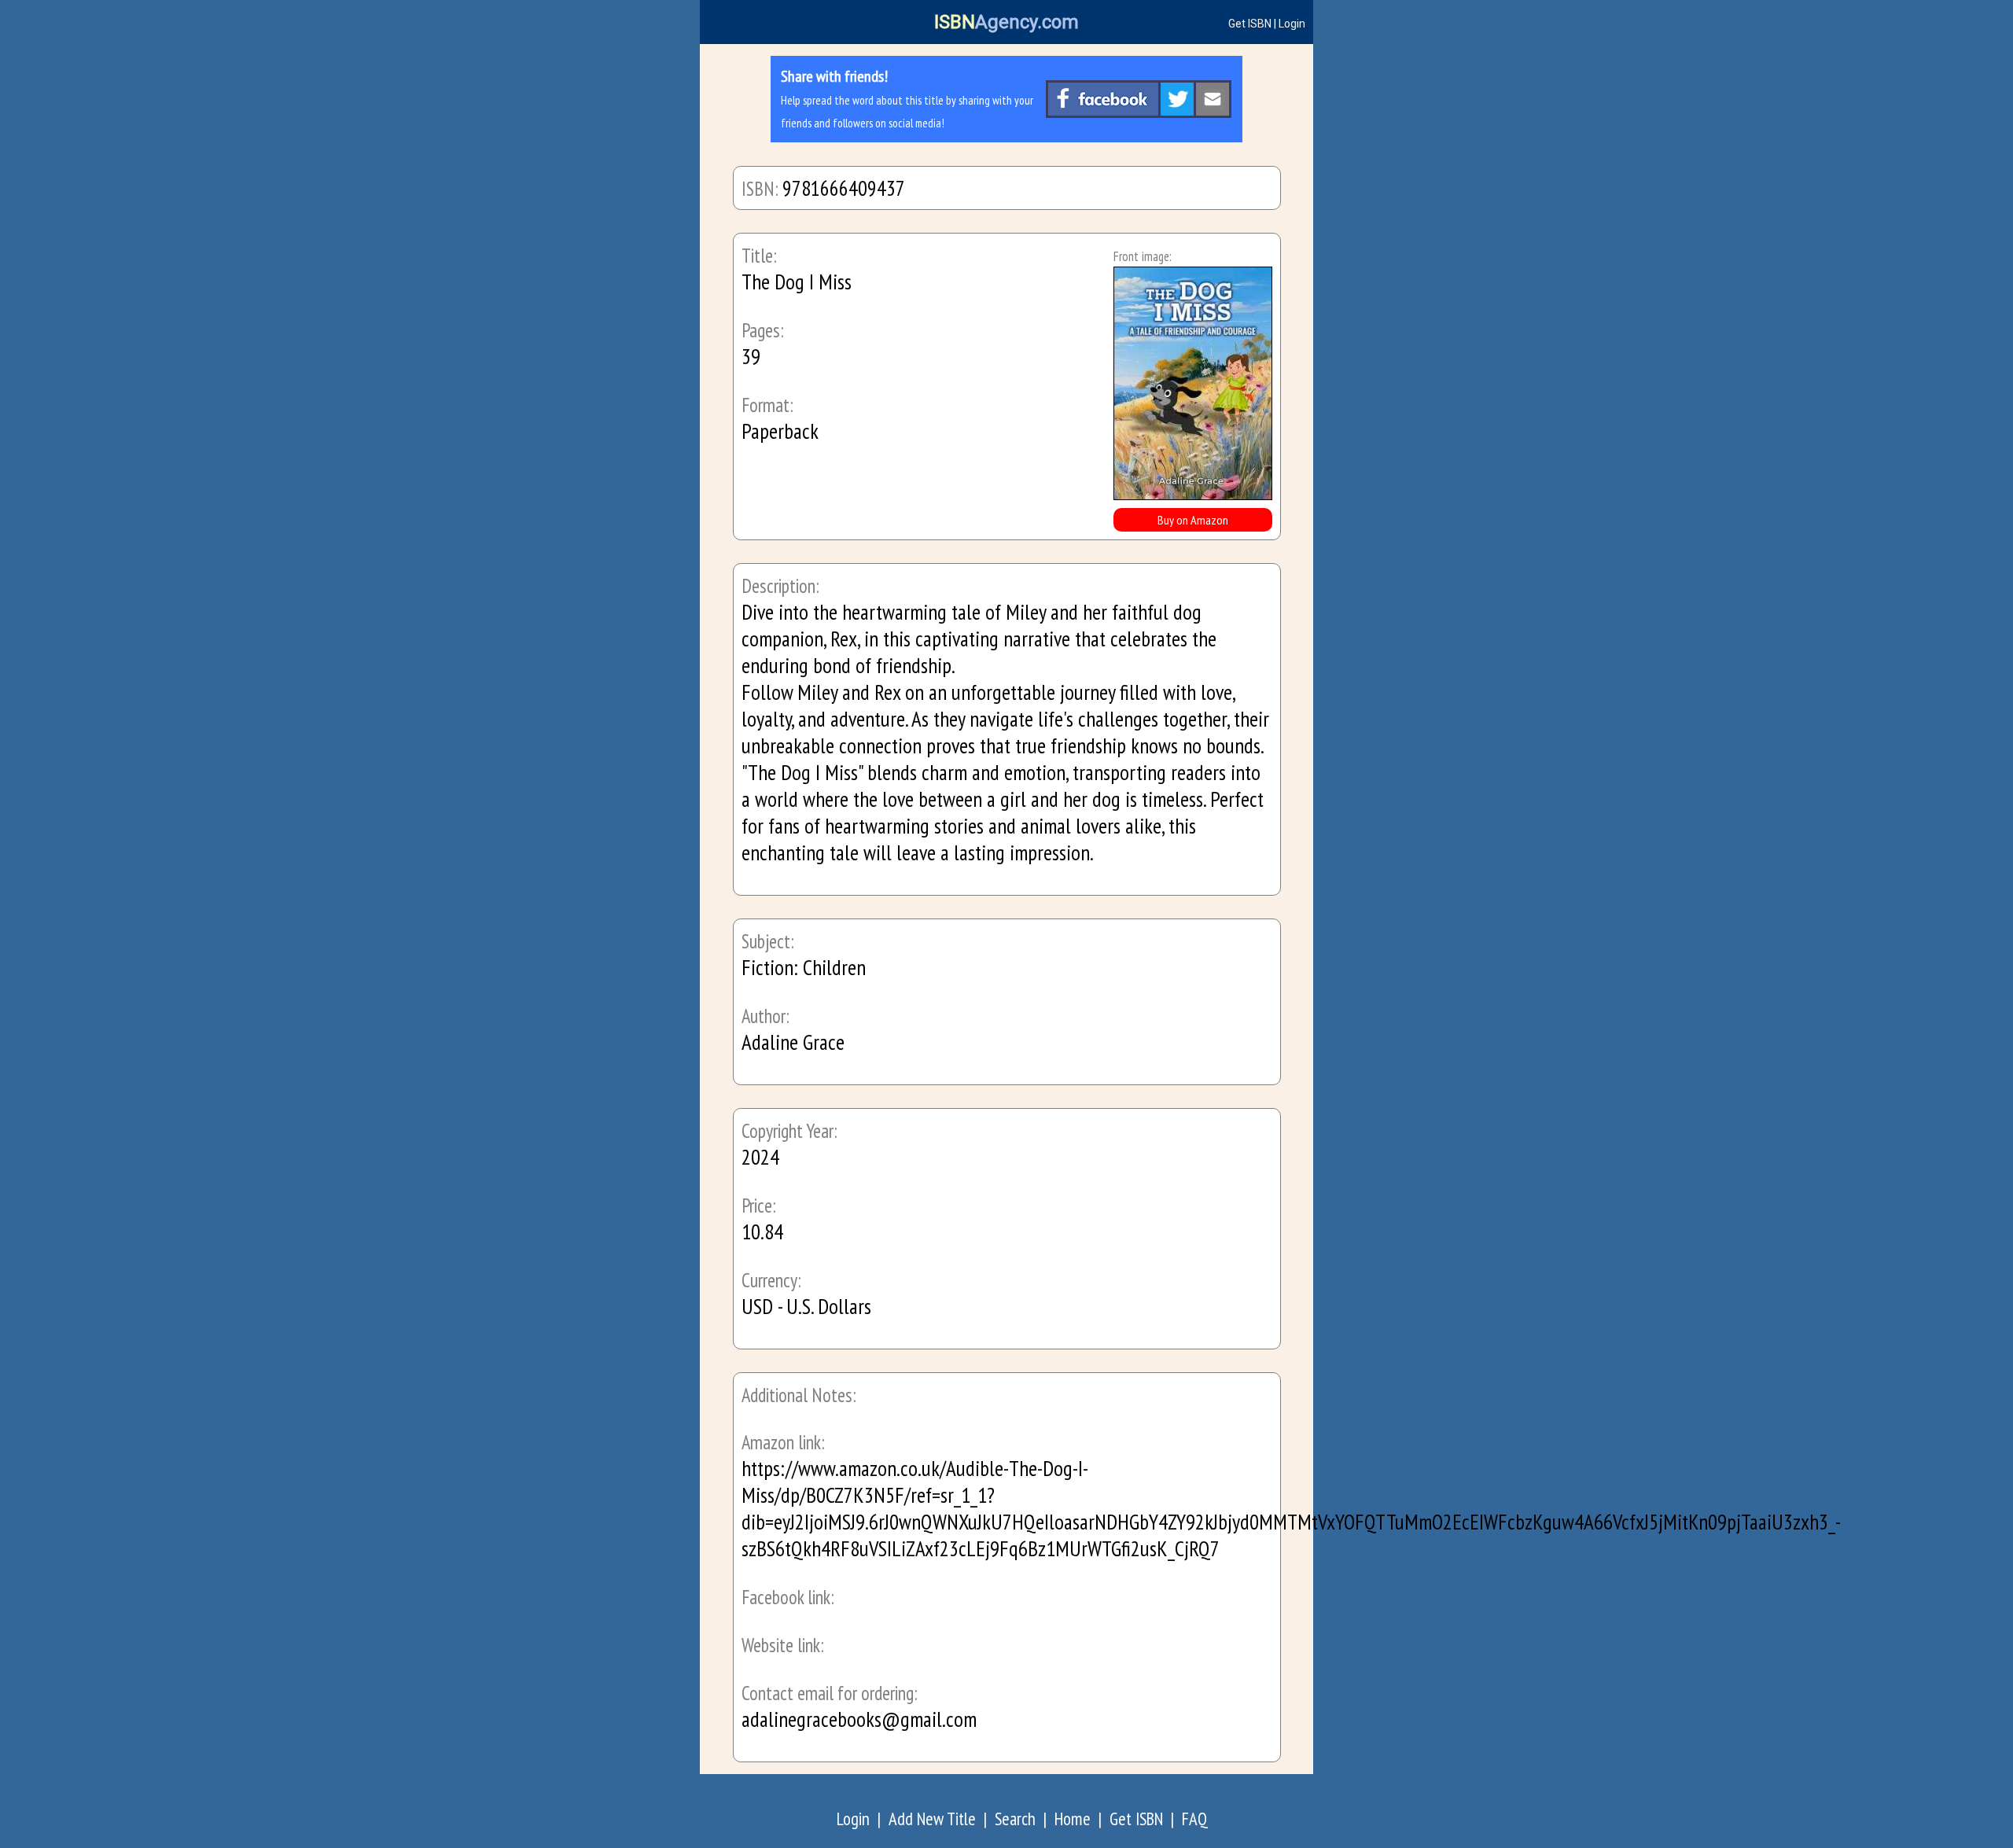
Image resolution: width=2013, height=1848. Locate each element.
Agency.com (1006, 22)
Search (1015, 1819)
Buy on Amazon (1193, 520)
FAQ (1195, 1819)
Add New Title (932, 1819)
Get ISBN (1250, 24)
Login (1292, 24)
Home (1073, 1819)
